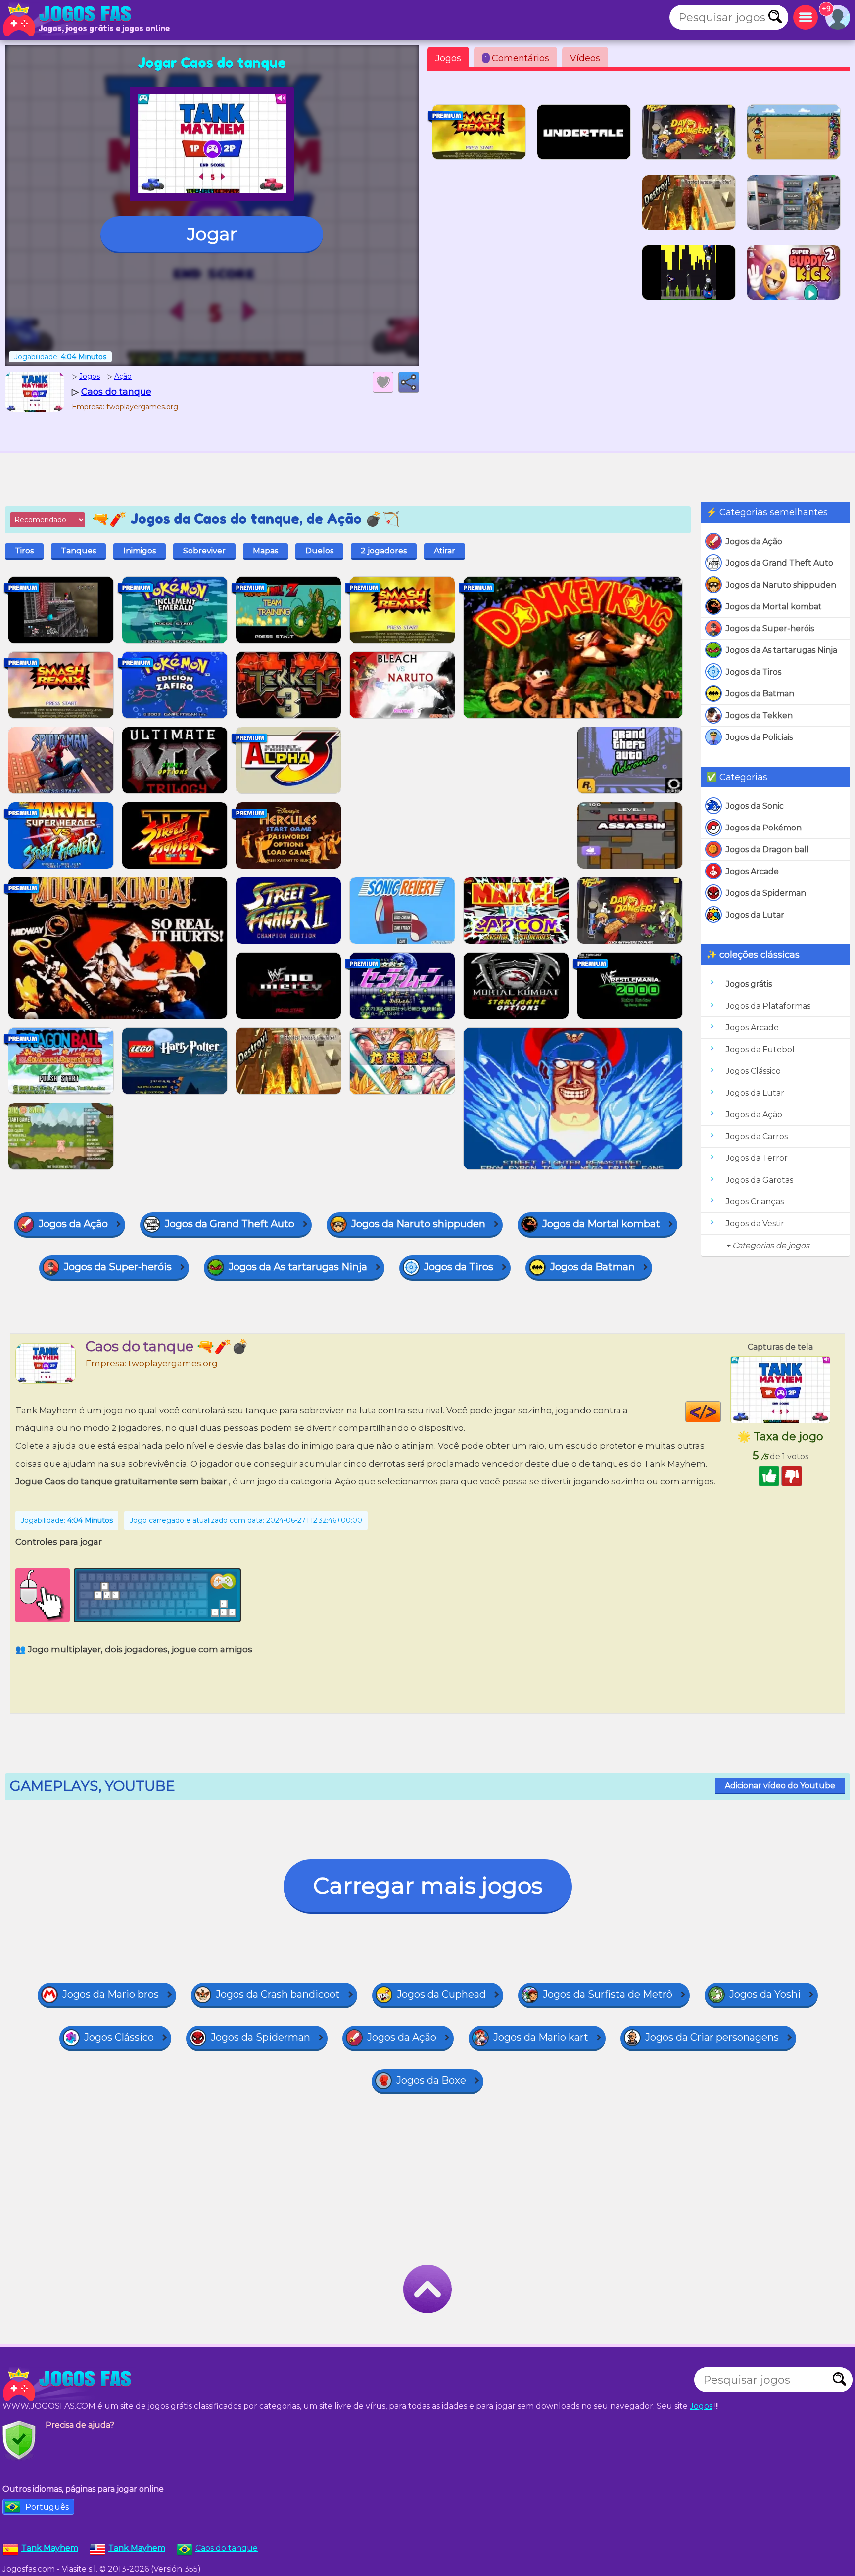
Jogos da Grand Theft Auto (780, 563)
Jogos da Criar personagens (712, 2037)
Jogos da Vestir (755, 1223)
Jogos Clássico (753, 1071)
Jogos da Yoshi (765, 1994)
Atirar (445, 551)
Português (47, 2507)
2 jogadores (384, 551)
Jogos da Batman (760, 694)
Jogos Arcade (752, 871)
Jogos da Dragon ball (767, 850)
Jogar (212, 234)
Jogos (448, 58)
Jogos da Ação (754, 541)
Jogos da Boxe (431, 2080)
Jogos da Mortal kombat (774, 607)
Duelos (319, 551)
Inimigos (140, 551)
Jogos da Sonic (755, 806)
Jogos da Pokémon (764, 828)
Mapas (265, 551)
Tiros (24, 551)
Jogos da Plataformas (768, 1006)
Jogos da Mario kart (541, 2037)
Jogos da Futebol (760, 1049)
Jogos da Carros (757, 1136)
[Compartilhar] (409, 382)
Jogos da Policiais (759, 737)
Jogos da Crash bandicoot (278, 1994)
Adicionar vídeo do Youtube (780, 1785)
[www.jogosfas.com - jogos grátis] (69, 2385)
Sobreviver (204, 551)
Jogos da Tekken (759, 715)
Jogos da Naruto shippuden (781, 585)
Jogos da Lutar (755, 915)
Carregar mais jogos (428, 1886)
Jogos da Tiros (754, 672)
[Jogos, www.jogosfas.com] (69, 20)
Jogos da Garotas (760, 1180)
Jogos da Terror (757, 1158)
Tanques (78, 551)
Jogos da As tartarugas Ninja (782, 650)
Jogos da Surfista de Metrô (608, 1994)
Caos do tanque (227, 2548)
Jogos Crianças (755, 1202)
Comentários (517, 58)
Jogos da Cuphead (441, 1994)
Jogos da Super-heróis (770, 628)
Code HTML (721, 1412)
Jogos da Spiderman (766, 893)
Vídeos (585, 58)
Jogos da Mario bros (111, 1994)
